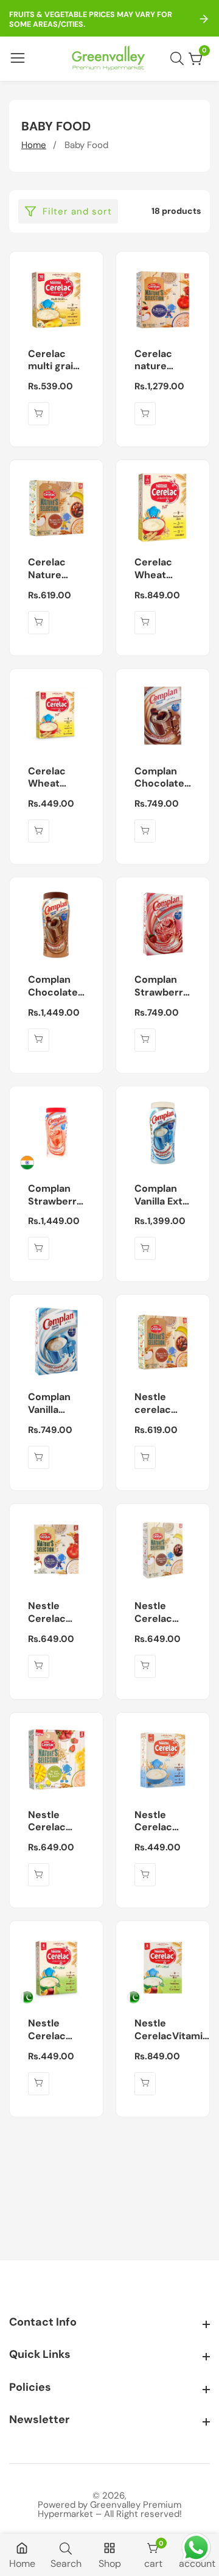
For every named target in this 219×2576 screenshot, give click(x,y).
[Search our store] (179, 58)
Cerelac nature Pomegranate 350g (167, 361)
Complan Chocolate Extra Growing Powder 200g (159, 778)
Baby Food (86, 145)
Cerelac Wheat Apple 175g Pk (54, 778)
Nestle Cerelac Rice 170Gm (162, 1822)
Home (34, 145)
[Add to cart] (39, 414)
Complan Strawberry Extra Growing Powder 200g (162, 986)
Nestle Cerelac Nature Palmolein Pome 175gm (51, 1613)
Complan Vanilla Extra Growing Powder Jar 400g (163, 1195)
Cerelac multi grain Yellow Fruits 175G (54, 361)
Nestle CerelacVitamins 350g (174, 2030)
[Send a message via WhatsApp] (196, 2548)
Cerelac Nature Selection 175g (51, 569)
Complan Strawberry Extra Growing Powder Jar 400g (55, 1195)
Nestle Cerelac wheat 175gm (47, 2030)
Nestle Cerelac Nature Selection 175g (157, 1613)
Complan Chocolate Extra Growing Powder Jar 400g (55, 986)
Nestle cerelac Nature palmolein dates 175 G (162, 1404)
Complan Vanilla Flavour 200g (49, 1404)
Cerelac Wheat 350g (153, 569)
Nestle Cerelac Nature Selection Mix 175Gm (53, 1822)
